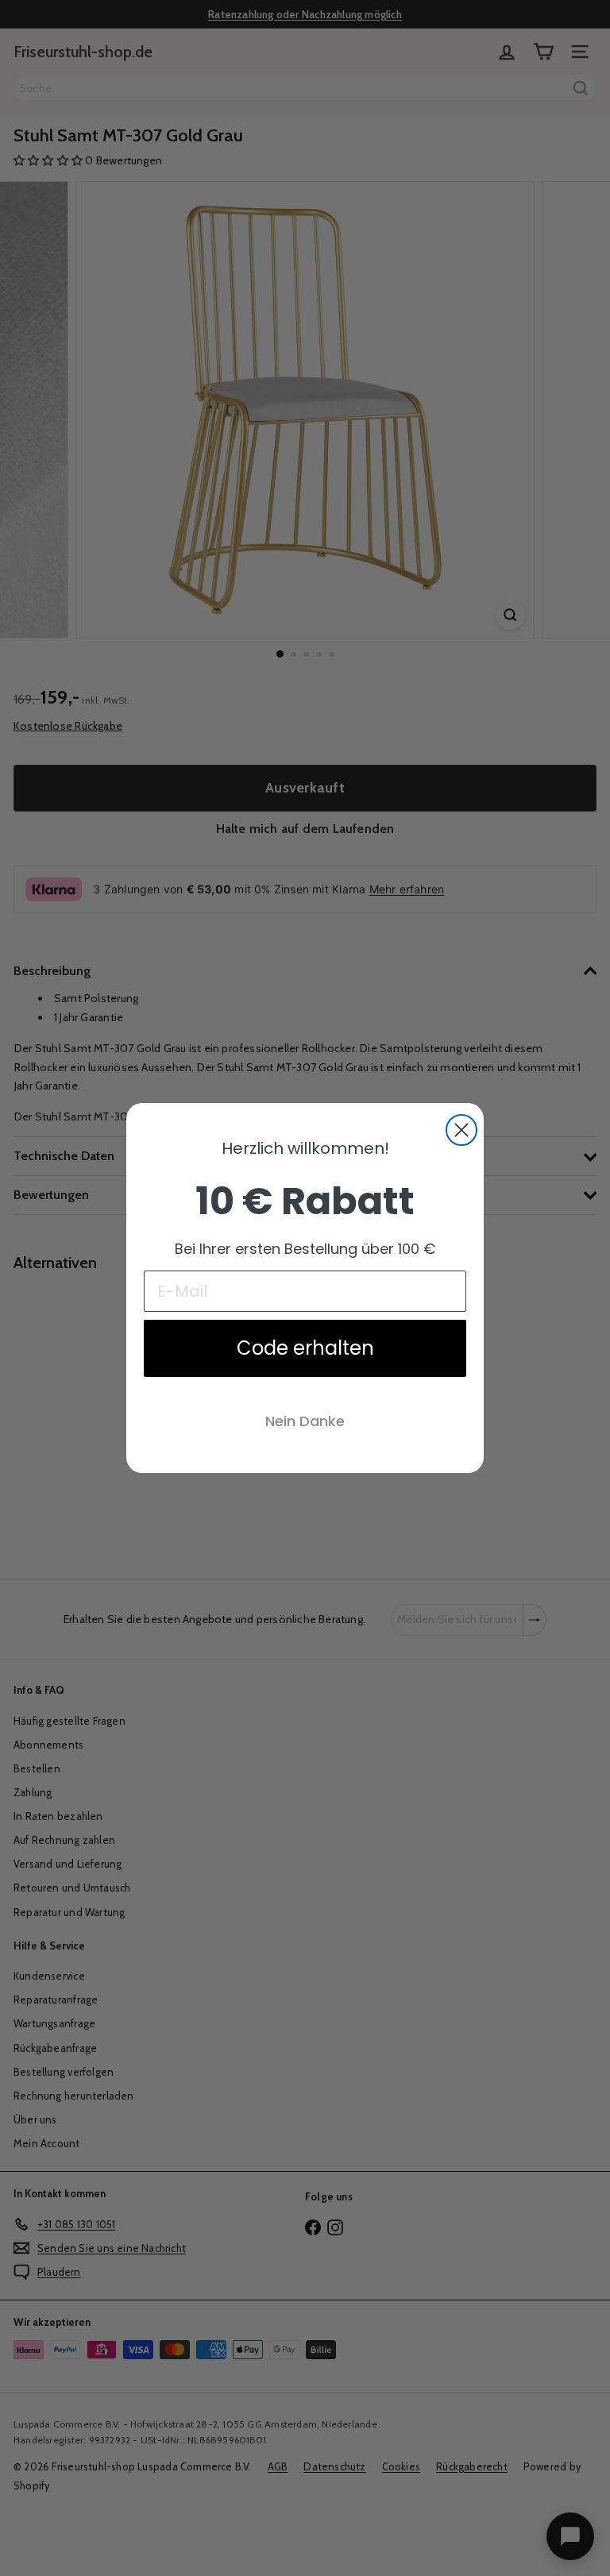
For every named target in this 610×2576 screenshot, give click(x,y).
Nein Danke (305, 1421)
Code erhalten (305, 1348)
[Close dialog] (461, 1130)
